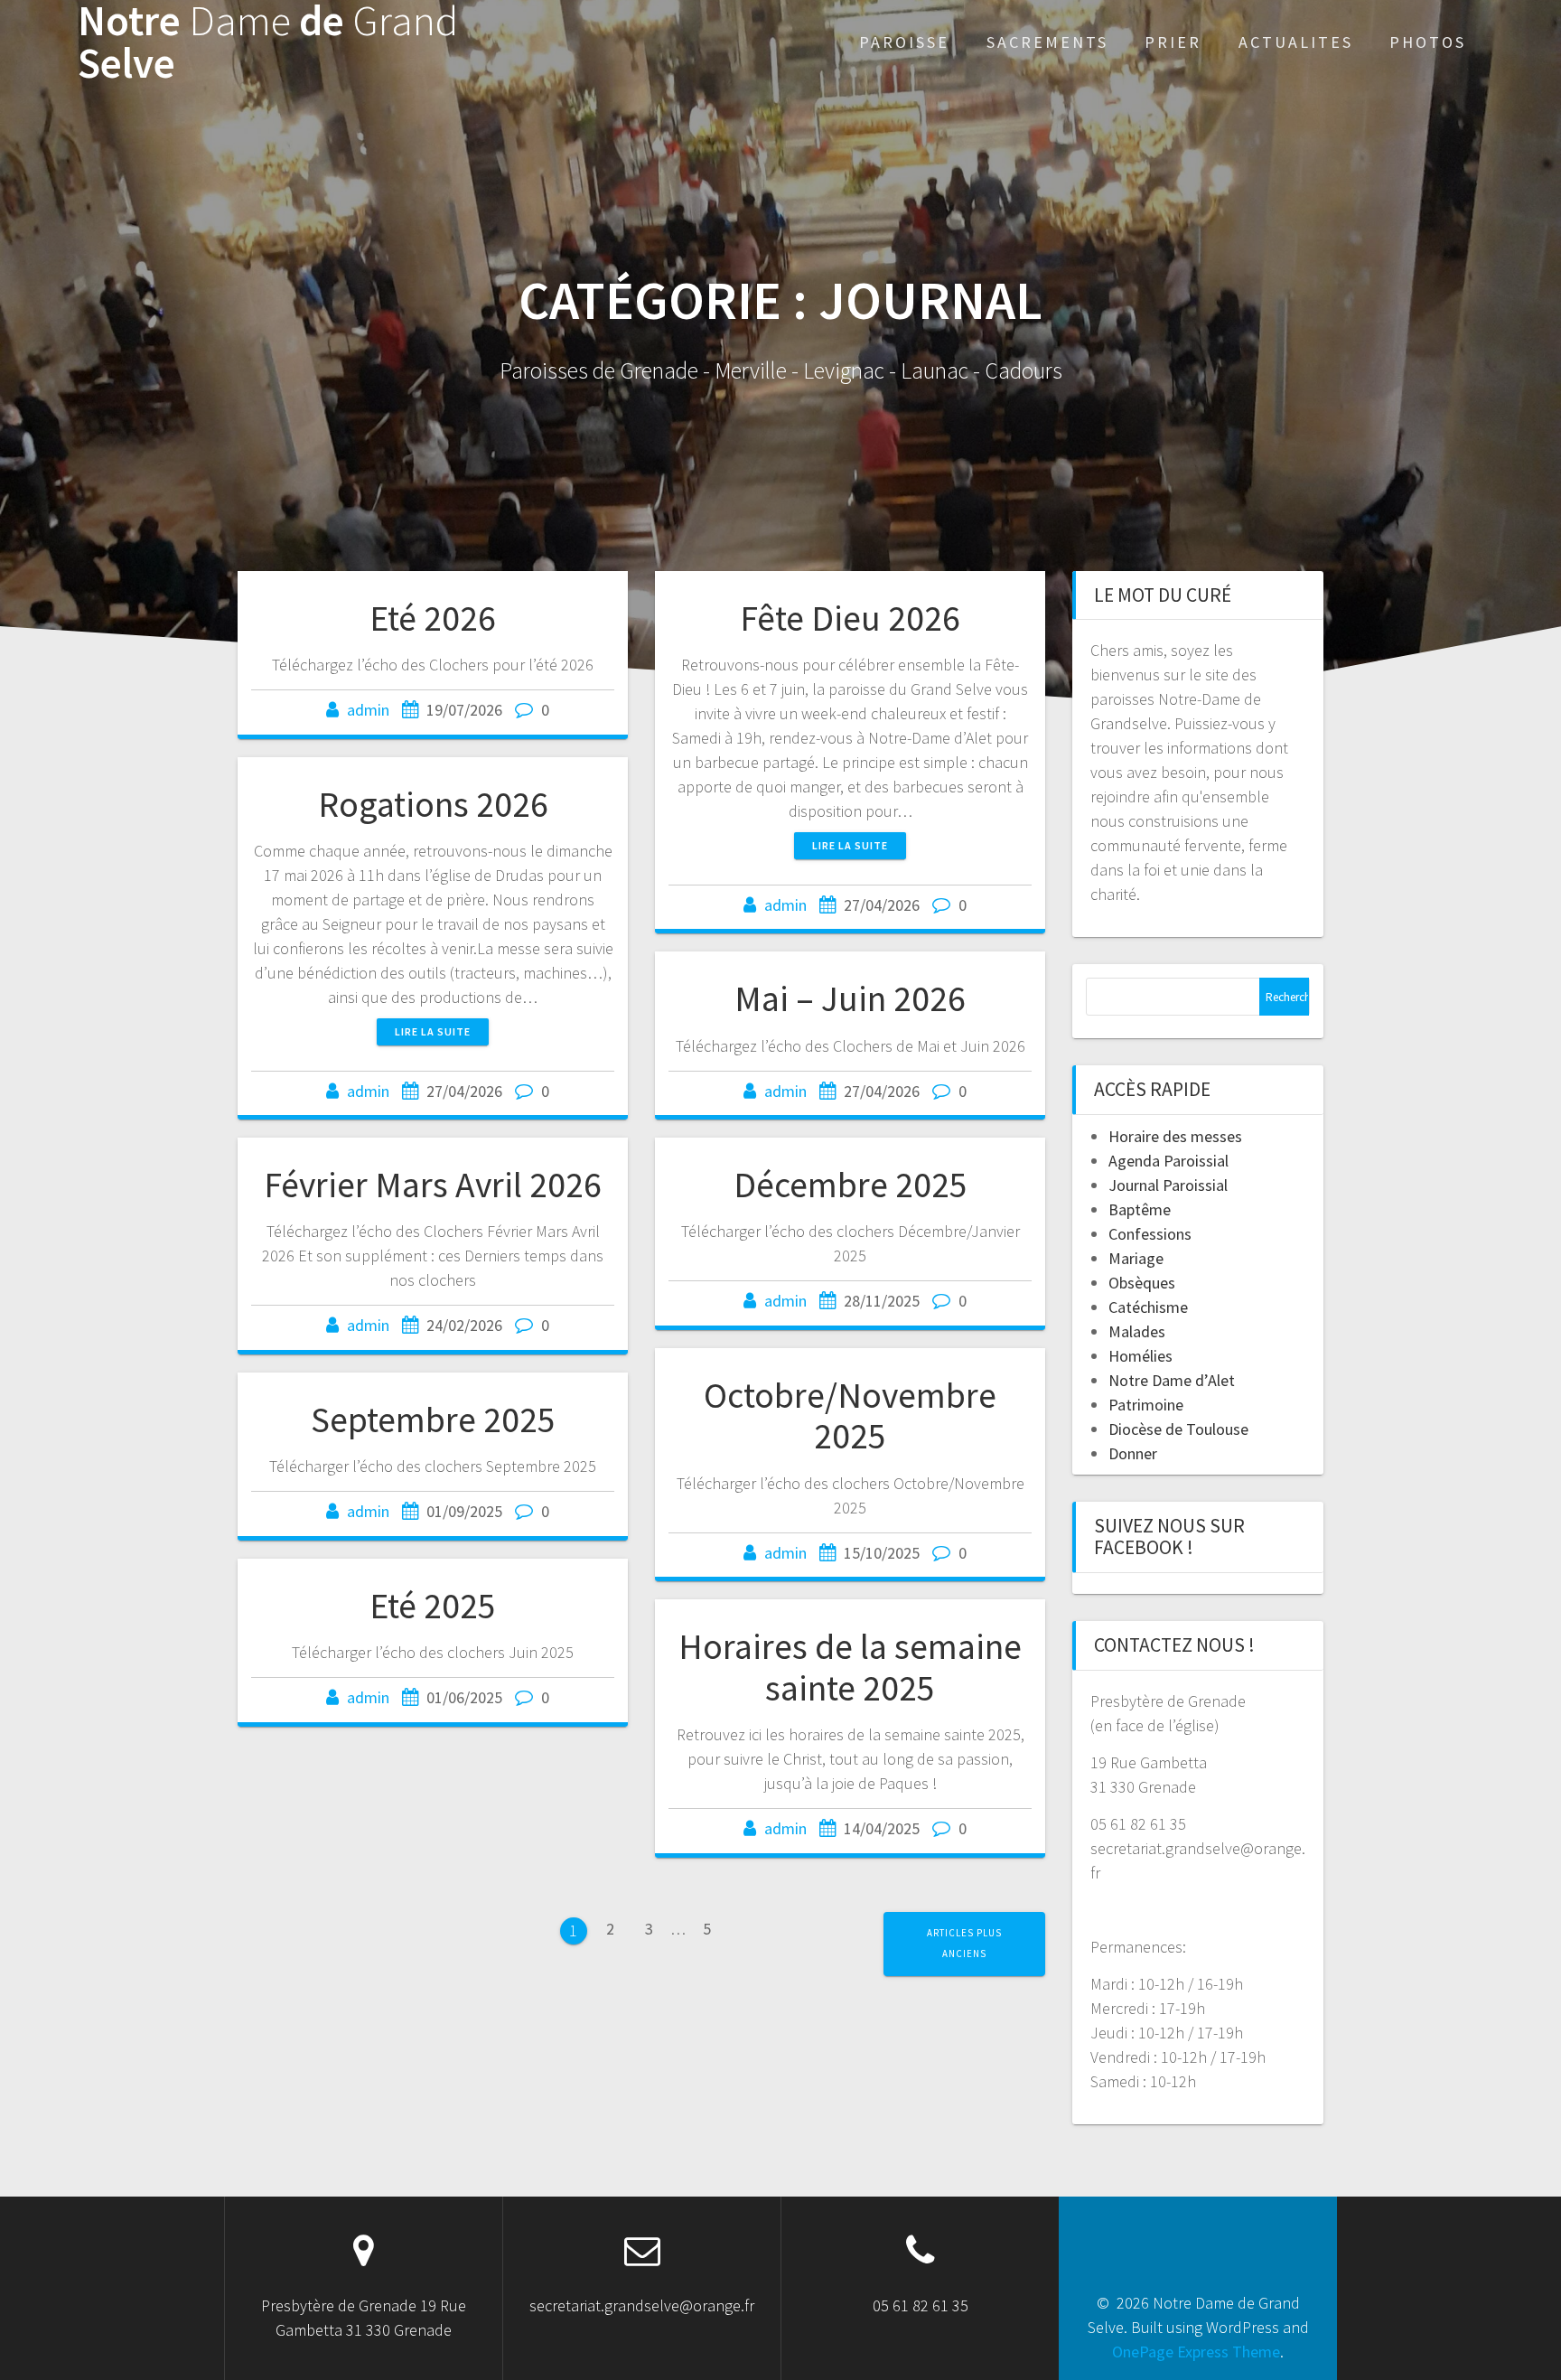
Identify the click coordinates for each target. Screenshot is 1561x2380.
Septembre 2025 (433, 1420)
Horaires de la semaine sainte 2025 (850, 1667)
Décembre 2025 (851, 1185)
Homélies (1140, 1356)
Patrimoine (1146, 1405)
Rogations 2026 (433, 804)
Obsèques (1142, 1283)
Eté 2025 (433, 1606)
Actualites (1296, 42)
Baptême (1140, 1209)
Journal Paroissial (1168, 1185)
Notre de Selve (268, 42)
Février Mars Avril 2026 (433, 1185)
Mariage (1136, 1258)
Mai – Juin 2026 (850, 998)
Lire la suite (850, 845)
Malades (1137, 1331)
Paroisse (904, 42)
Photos (1428, 42)
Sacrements (1047, 42)
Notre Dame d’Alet (1172, 1380)
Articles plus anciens (964, 1943)
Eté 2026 (433, 618)
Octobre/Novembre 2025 (850, 1416)
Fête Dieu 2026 (850, 618)
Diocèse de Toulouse (1178, 1429)
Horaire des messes (1175, 1136)
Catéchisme (1148, 1307)
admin (368, 710)
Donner (1133, 1453)
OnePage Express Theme (1196, 2352)
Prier (1173, 42)
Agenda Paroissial (1168, 1161)
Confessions (1150, 1234)
